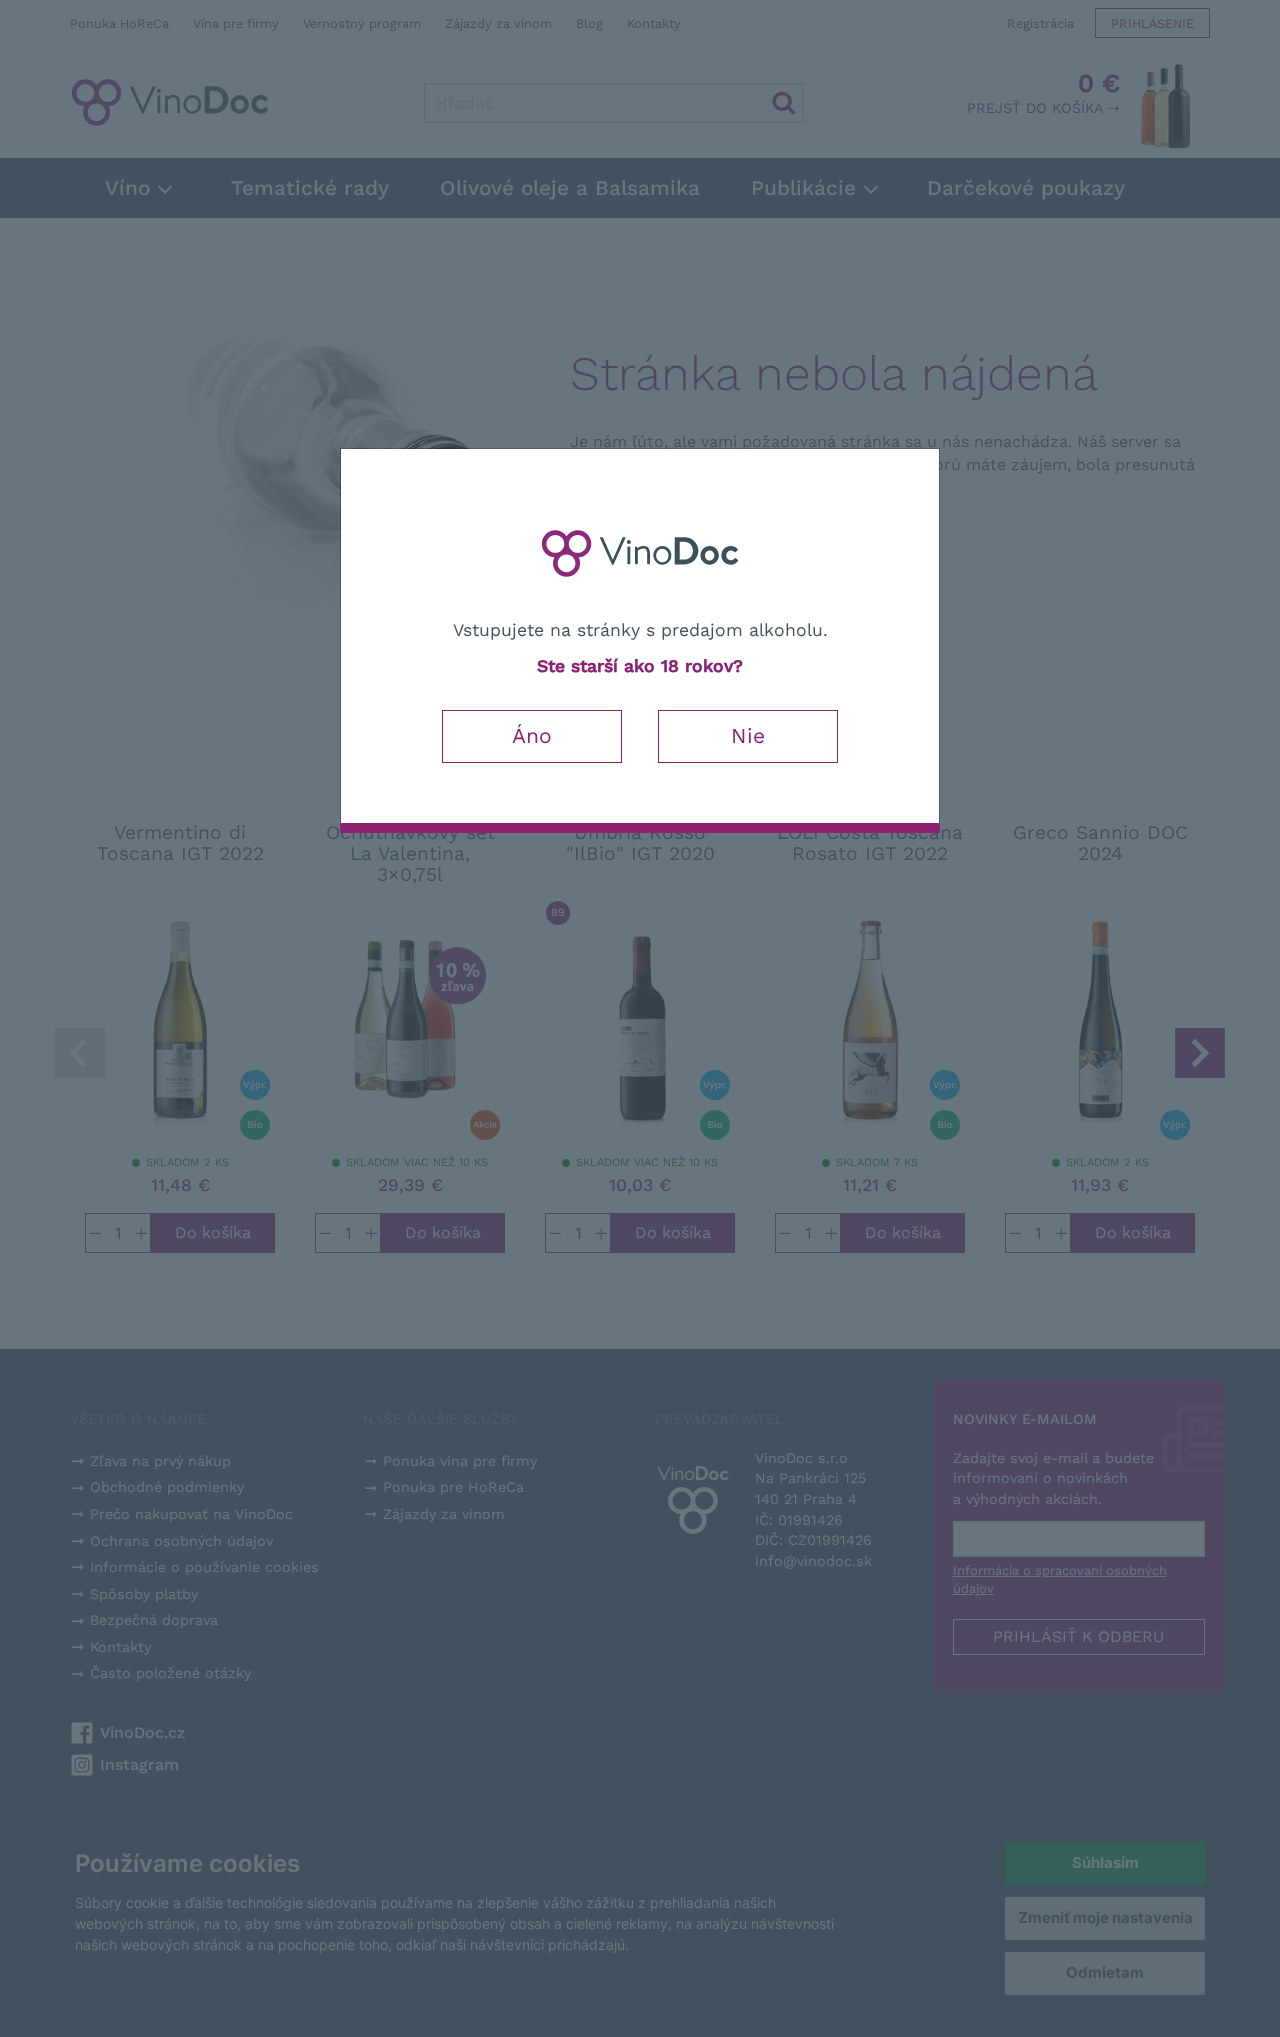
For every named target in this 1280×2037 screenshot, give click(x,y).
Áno (532, 735)
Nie (748, 735)
